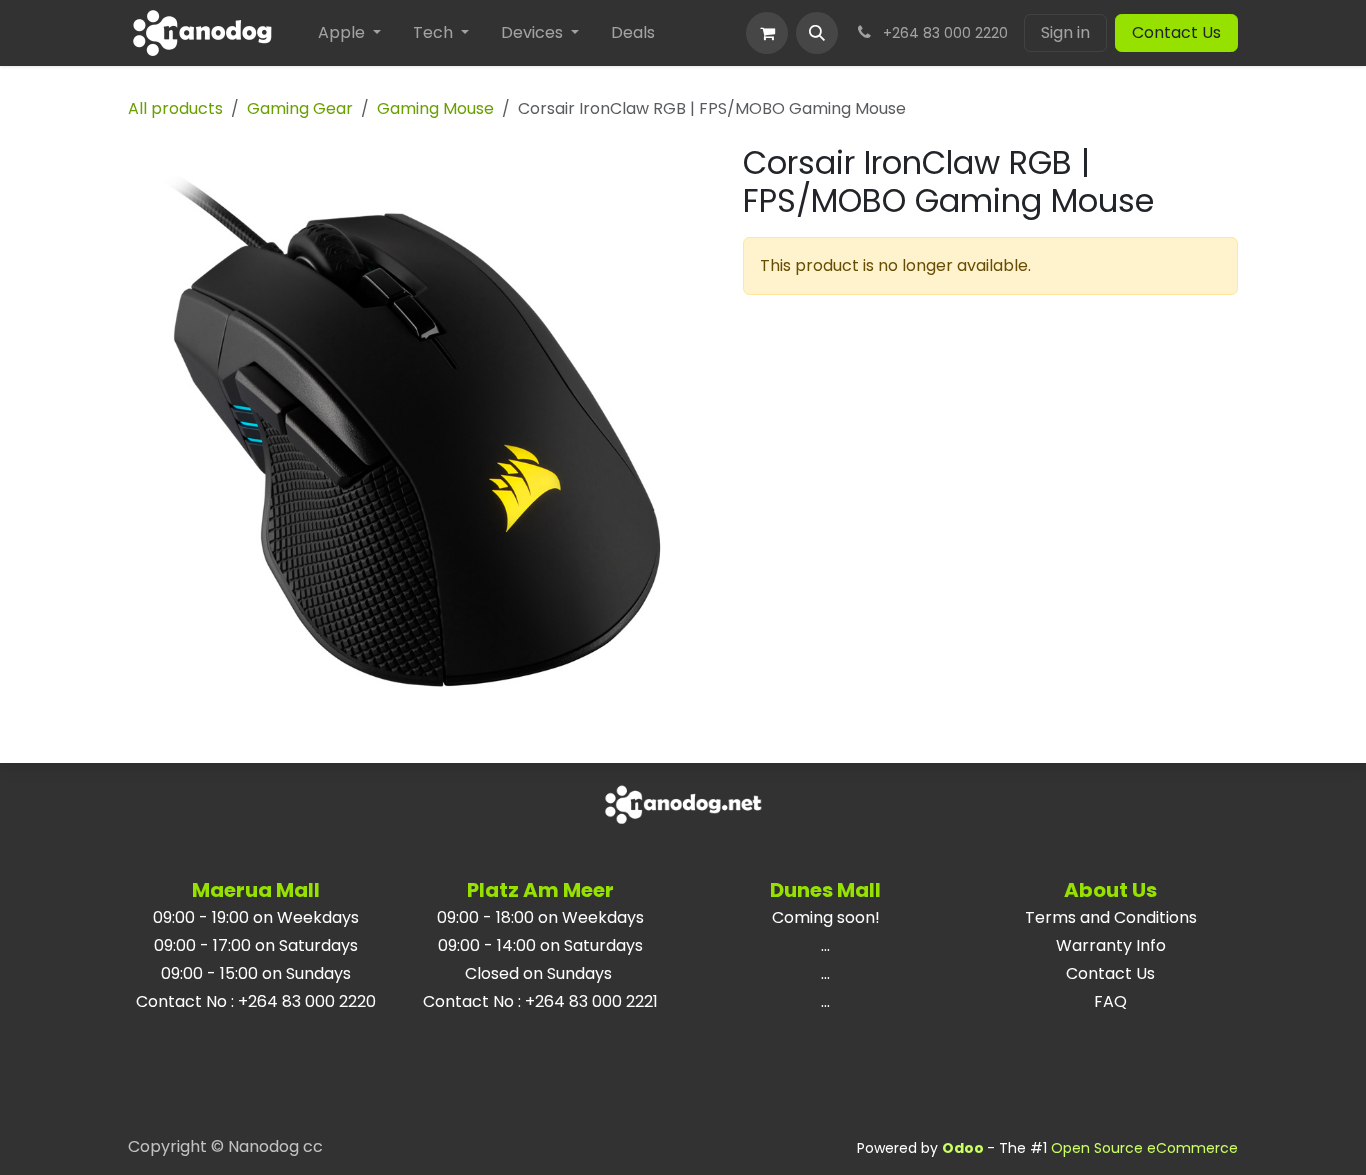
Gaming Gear (300, 108)
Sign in (1065, 32)
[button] (817, 33)
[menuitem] (349, 33)
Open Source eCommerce (1144, 1148)
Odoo (964, 1148)
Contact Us (1176, 32)
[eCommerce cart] (767, 33)
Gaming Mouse (435, 108)
